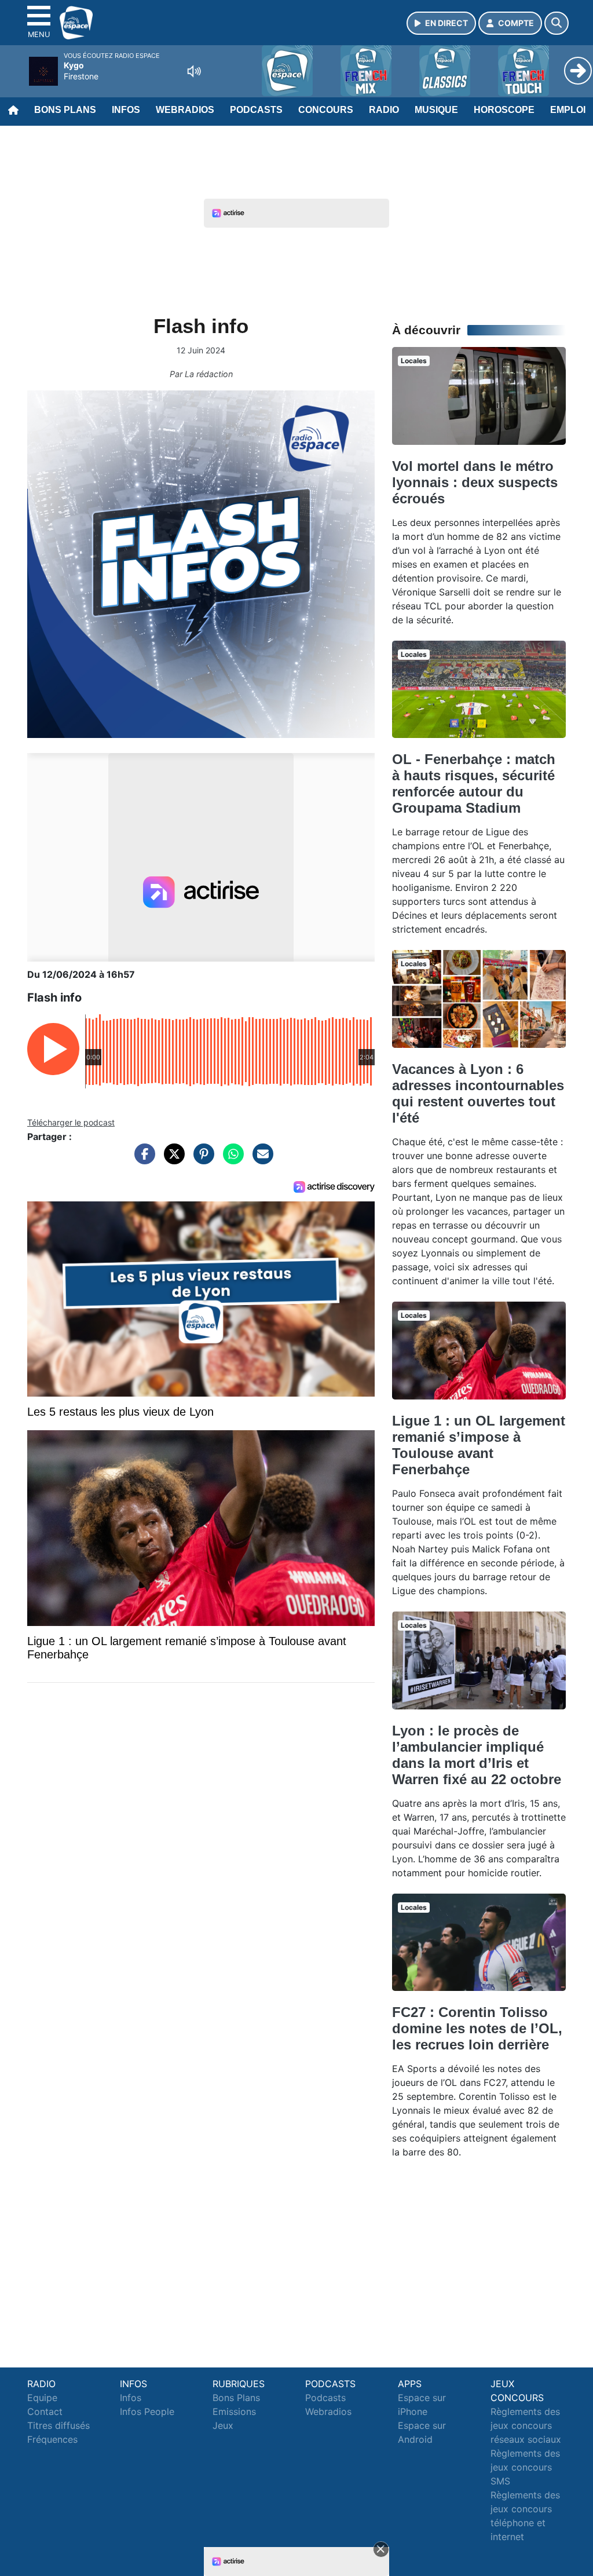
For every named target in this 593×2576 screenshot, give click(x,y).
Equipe (42, 2398)
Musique (436, 110)
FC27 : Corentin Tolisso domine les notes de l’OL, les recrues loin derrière (477, 2028)
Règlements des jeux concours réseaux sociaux (526, 2425)
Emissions (234, 2411)
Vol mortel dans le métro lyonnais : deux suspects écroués (475, 482)
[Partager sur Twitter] (171, 1160)
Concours (326, 110)
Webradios (185, 110)
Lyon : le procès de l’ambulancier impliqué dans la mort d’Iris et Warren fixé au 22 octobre (477, 1755)
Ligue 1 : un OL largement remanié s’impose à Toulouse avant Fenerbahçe (479, 1445)
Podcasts (256, 110)
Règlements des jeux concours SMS (525, 2467)
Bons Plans (65, 110)
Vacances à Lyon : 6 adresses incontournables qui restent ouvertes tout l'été (478, 1093)
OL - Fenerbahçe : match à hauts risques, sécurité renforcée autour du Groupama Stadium (474, 783)
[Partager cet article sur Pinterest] (201, 1160)
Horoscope (504, 110)
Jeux (223, 2425)
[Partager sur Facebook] (142, 1160)
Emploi (568, 110)
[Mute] (194, 71)
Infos (126, 110)
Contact (45, 2411)
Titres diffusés (58, 2425)
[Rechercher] (557, 23)
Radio (384, 110)
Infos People (147, 2411)
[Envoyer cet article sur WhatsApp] (230, 1160)
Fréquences (52, 2439)
